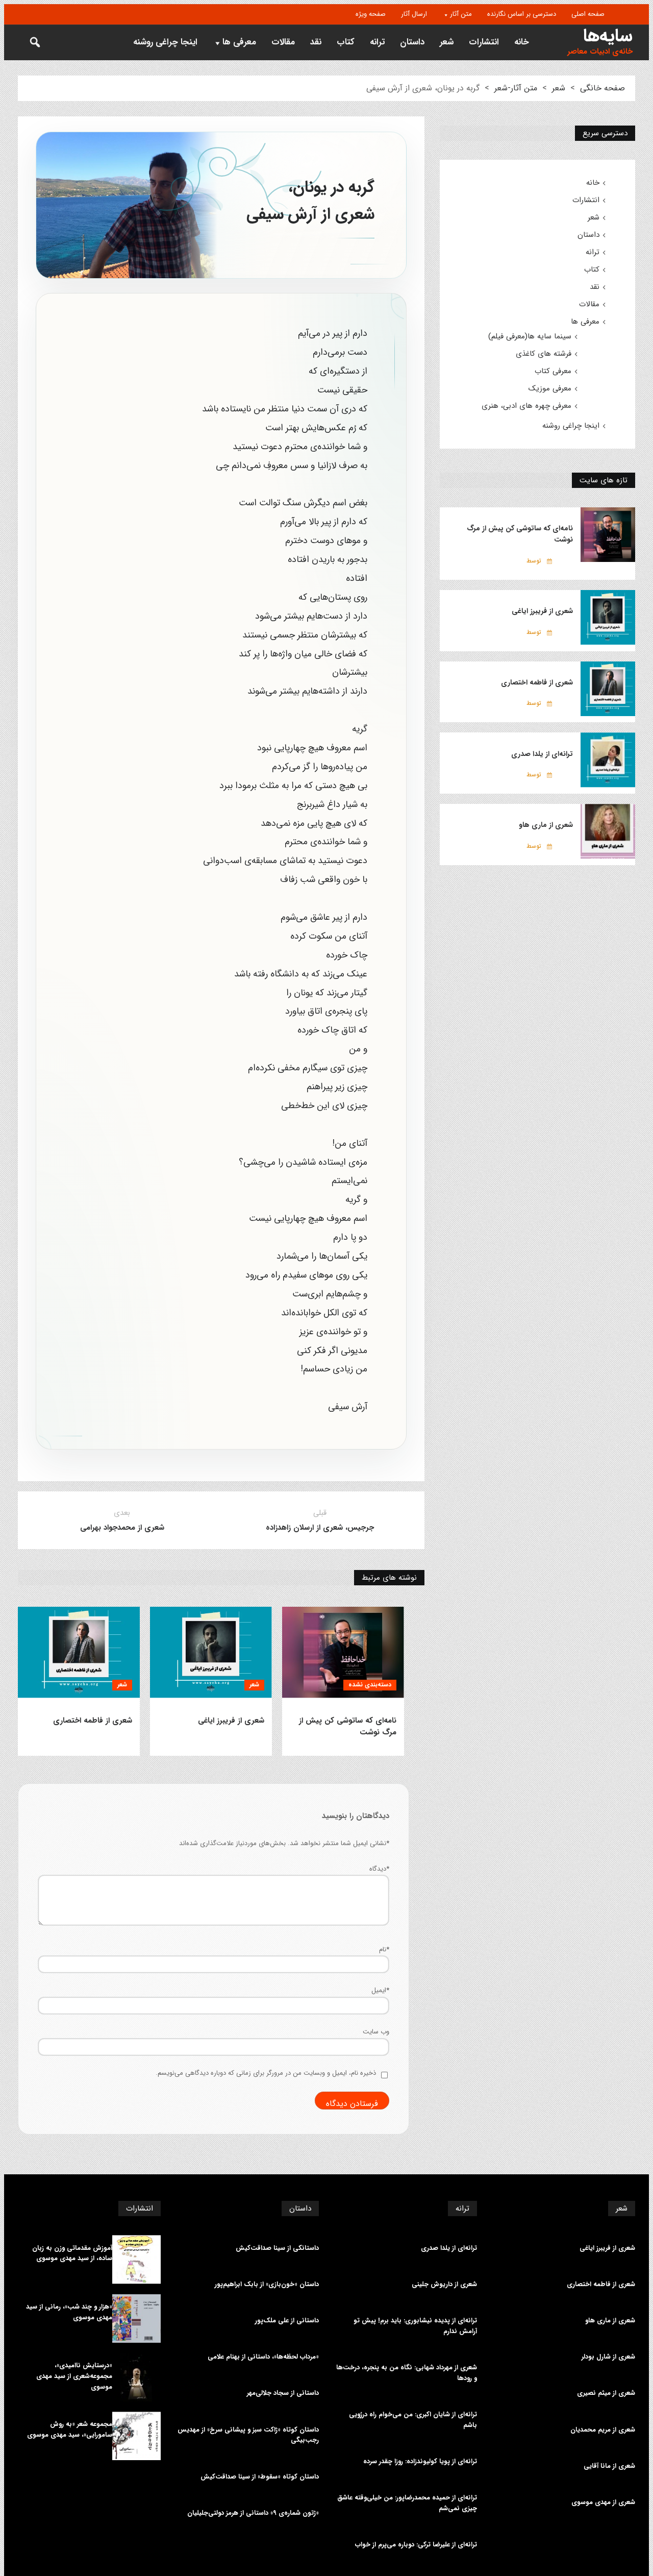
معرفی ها (239, 42)
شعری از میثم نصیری (606, 2393)
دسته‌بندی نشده (370, 1685)
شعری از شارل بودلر (608, 2357)
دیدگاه (379, 1869)
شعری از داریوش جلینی (444, 2285)
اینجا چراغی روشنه (165, 42)
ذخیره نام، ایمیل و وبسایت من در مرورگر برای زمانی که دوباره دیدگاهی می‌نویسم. (266, 2073)
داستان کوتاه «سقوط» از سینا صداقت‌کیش (260, 2477)
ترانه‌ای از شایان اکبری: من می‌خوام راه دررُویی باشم (413, 2420)
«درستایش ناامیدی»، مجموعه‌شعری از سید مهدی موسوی (74, 2376)
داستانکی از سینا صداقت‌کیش (277, 2248)
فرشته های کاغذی (544, 354)
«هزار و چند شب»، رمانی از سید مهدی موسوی (69, 2312)
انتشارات (484, 42)
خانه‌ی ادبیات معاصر (600, 52)
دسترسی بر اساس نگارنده (522, 14)
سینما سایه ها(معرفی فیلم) (530, 336)
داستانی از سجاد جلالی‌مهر (283, 2393)
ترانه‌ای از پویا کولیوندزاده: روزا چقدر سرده (420, 2462)
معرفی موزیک (550, 388)
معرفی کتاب (553, 371)
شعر (447, 42)
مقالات (283, 42)
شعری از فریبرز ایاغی (231, 1721)
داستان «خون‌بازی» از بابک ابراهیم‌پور (267, 2285)
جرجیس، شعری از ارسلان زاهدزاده (320, 1528)
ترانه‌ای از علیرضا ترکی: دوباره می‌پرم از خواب (416, 2545)
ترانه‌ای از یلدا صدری (542, 754)
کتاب (346, 42)
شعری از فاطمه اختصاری (93, 1721)
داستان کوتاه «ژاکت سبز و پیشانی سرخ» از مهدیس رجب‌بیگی (248, 2435)
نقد (316, 42)
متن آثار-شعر (516, 88)
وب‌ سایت (376, 2032)
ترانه (377, 42)
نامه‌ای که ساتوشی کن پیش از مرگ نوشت (348, 1727)
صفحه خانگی (602, 88)
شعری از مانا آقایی (609, 2466)
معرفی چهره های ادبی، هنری (526, 406)
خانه (522, 42)
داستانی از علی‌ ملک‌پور (287, 2321)
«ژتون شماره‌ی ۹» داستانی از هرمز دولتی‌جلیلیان (253, 2513)
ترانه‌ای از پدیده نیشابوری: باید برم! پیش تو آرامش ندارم (415, 2326)
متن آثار (461, 14)
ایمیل (380, 1990)
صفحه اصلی (588, 14)
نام (384, 1949)
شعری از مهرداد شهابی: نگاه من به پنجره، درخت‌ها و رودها (407, 2373)
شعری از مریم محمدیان (603, 2430)
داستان (412, 42)
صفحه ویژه (371, 14)
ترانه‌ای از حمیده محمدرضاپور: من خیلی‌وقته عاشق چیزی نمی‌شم (407, 2503)
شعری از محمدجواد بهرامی (122, 1528)
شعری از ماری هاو (546, 825)
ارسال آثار (414, 14)
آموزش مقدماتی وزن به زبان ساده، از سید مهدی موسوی (72, 2254)
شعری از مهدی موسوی (603, 2503)
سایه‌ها (608, 36)
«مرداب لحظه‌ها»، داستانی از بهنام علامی (263, 2357)
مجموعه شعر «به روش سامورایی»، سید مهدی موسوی (70, 2430)
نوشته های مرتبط (389, 1578)
